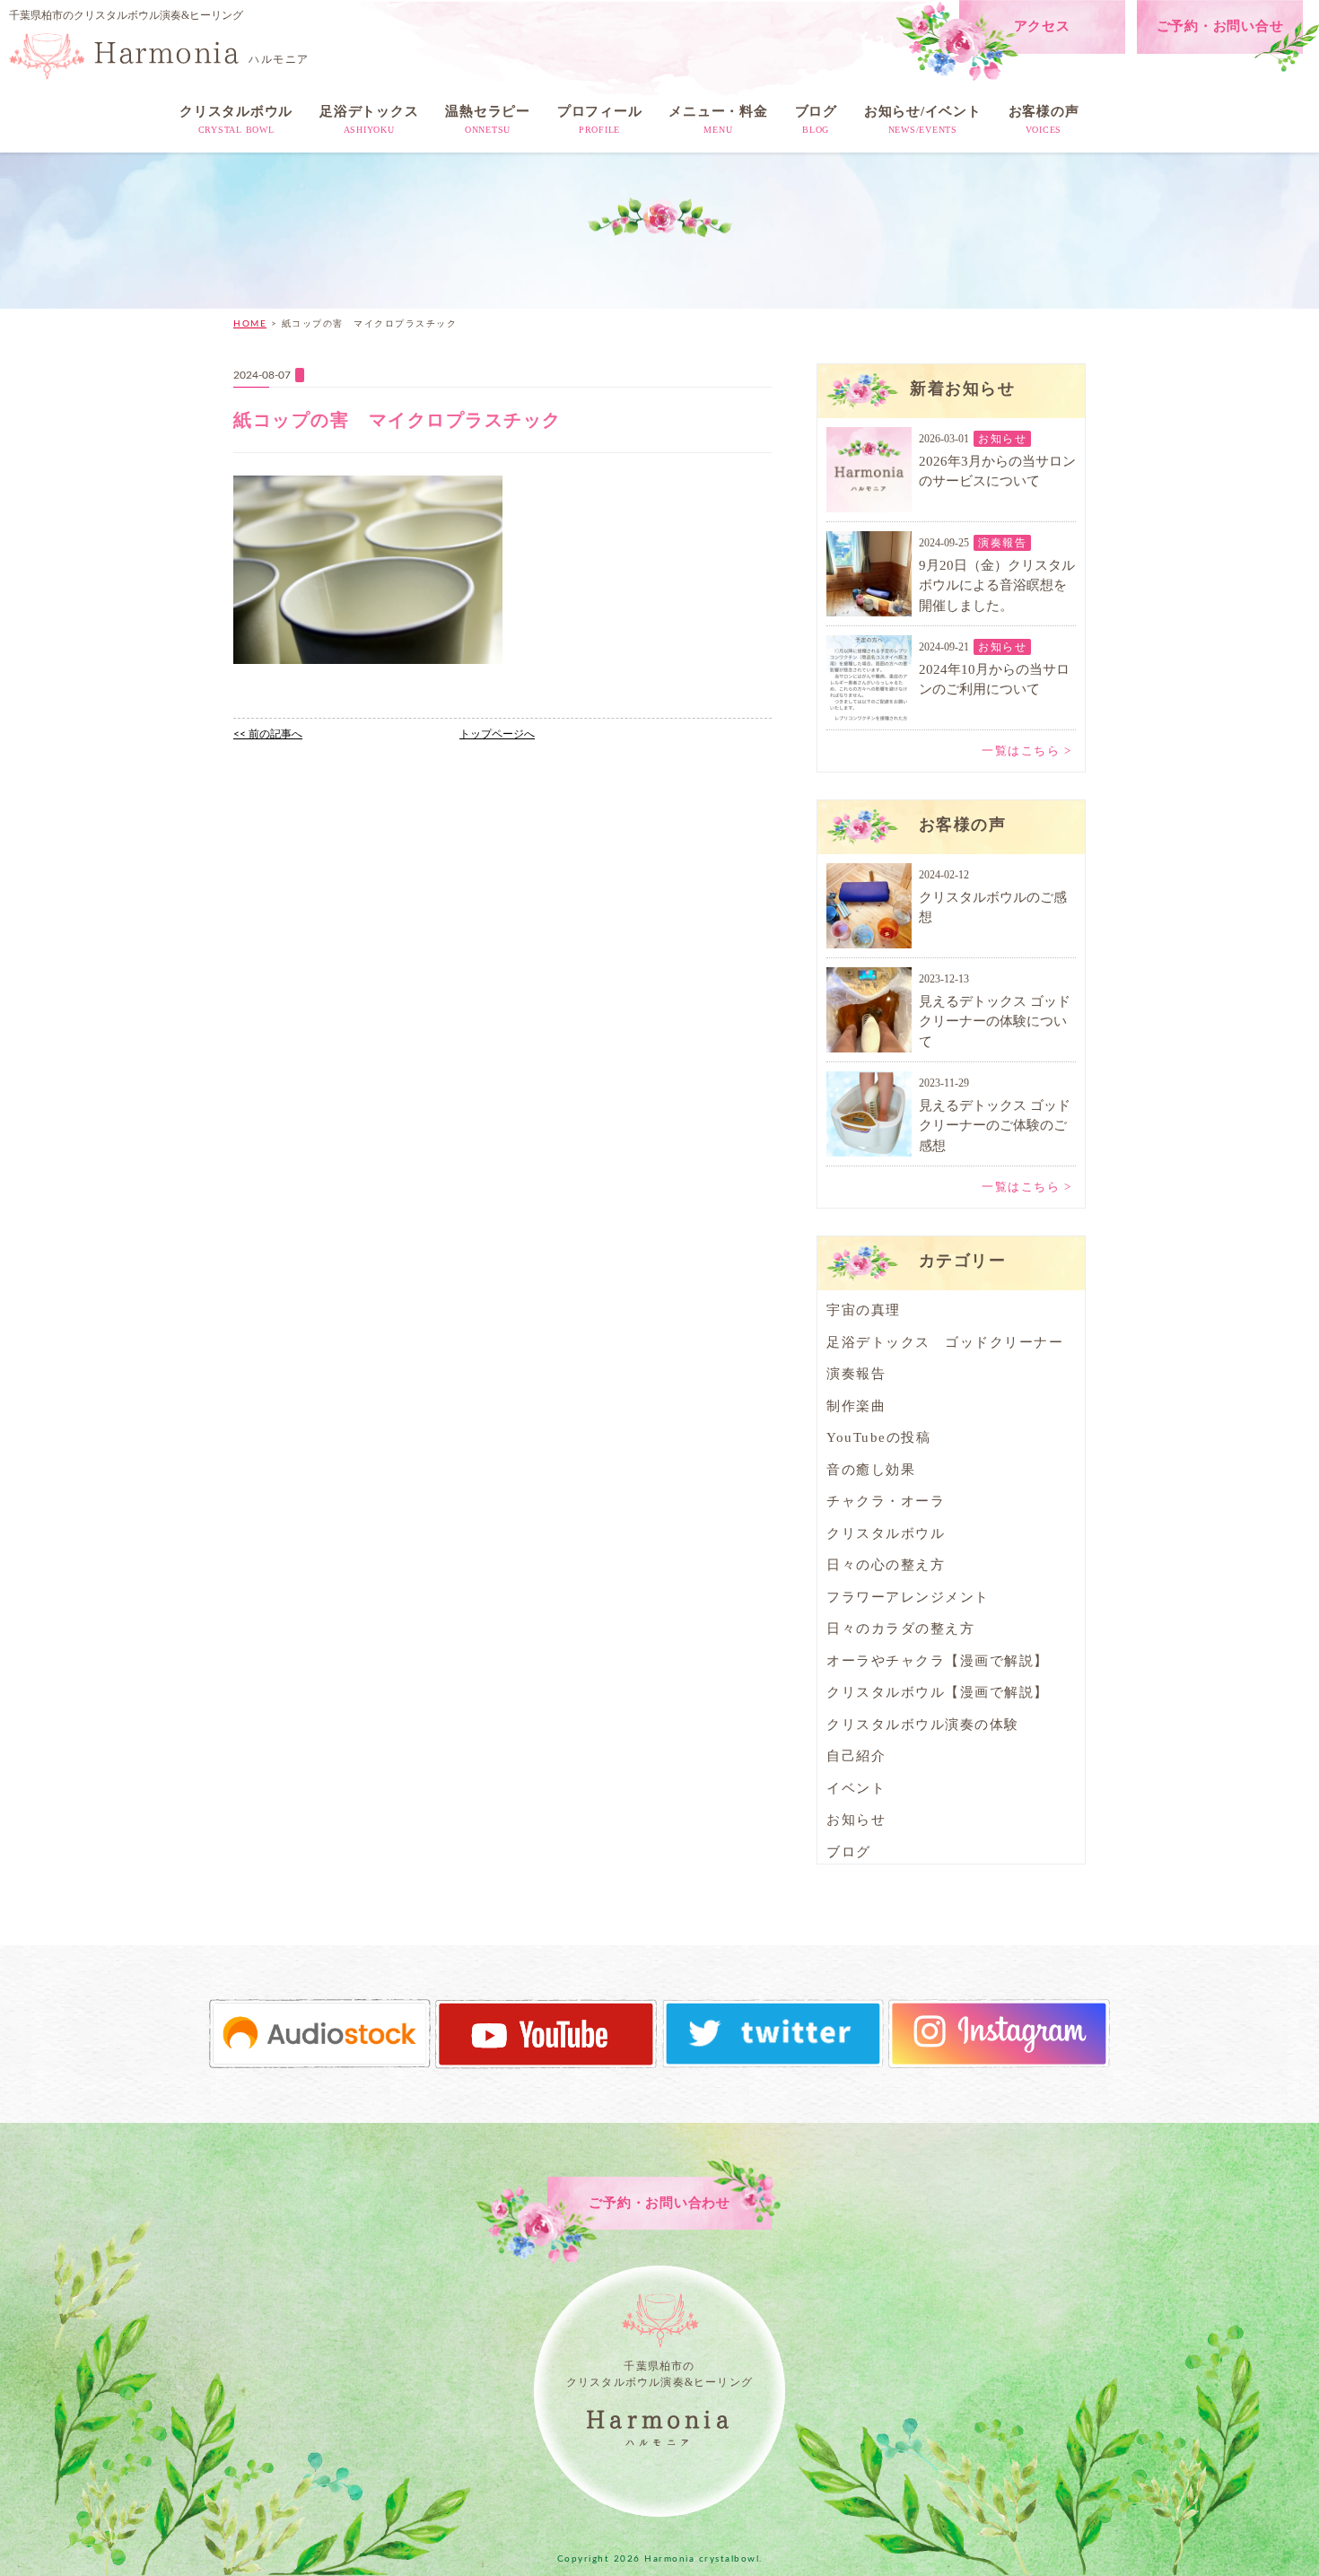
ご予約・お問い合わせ (659, 2203)
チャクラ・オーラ (886, 1501)
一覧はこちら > (1026, 751)
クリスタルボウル (236, 119)
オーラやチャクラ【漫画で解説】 (938, 1661)
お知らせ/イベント (923, 119)
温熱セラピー (488, 119)
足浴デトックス (369, 119)
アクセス (1042, 26)
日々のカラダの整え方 (900, 1629)
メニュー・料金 (718, 119)
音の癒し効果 (871, 1470)
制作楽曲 (856, 1406)
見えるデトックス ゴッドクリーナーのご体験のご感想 (995, 1126)
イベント (856, 1788)
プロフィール (600, 119)
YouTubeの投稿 (878, 1437)
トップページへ (497, 734)
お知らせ (1002, 439)
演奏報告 (1002, 543)
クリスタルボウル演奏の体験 (923, 1725)
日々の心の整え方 (886, 1565)
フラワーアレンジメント (908, 1597)
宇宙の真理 (864, 1310)
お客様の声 (1044, 119)
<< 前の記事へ (268, 734)
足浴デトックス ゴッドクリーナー (945, 1342)
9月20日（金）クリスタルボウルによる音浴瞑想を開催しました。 (997, 585)
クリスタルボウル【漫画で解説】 (938, 1692)
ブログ (816, 119)
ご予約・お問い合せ (1220, 26)
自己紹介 (856, 1756)
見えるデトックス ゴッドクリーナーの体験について (995, 1022)
